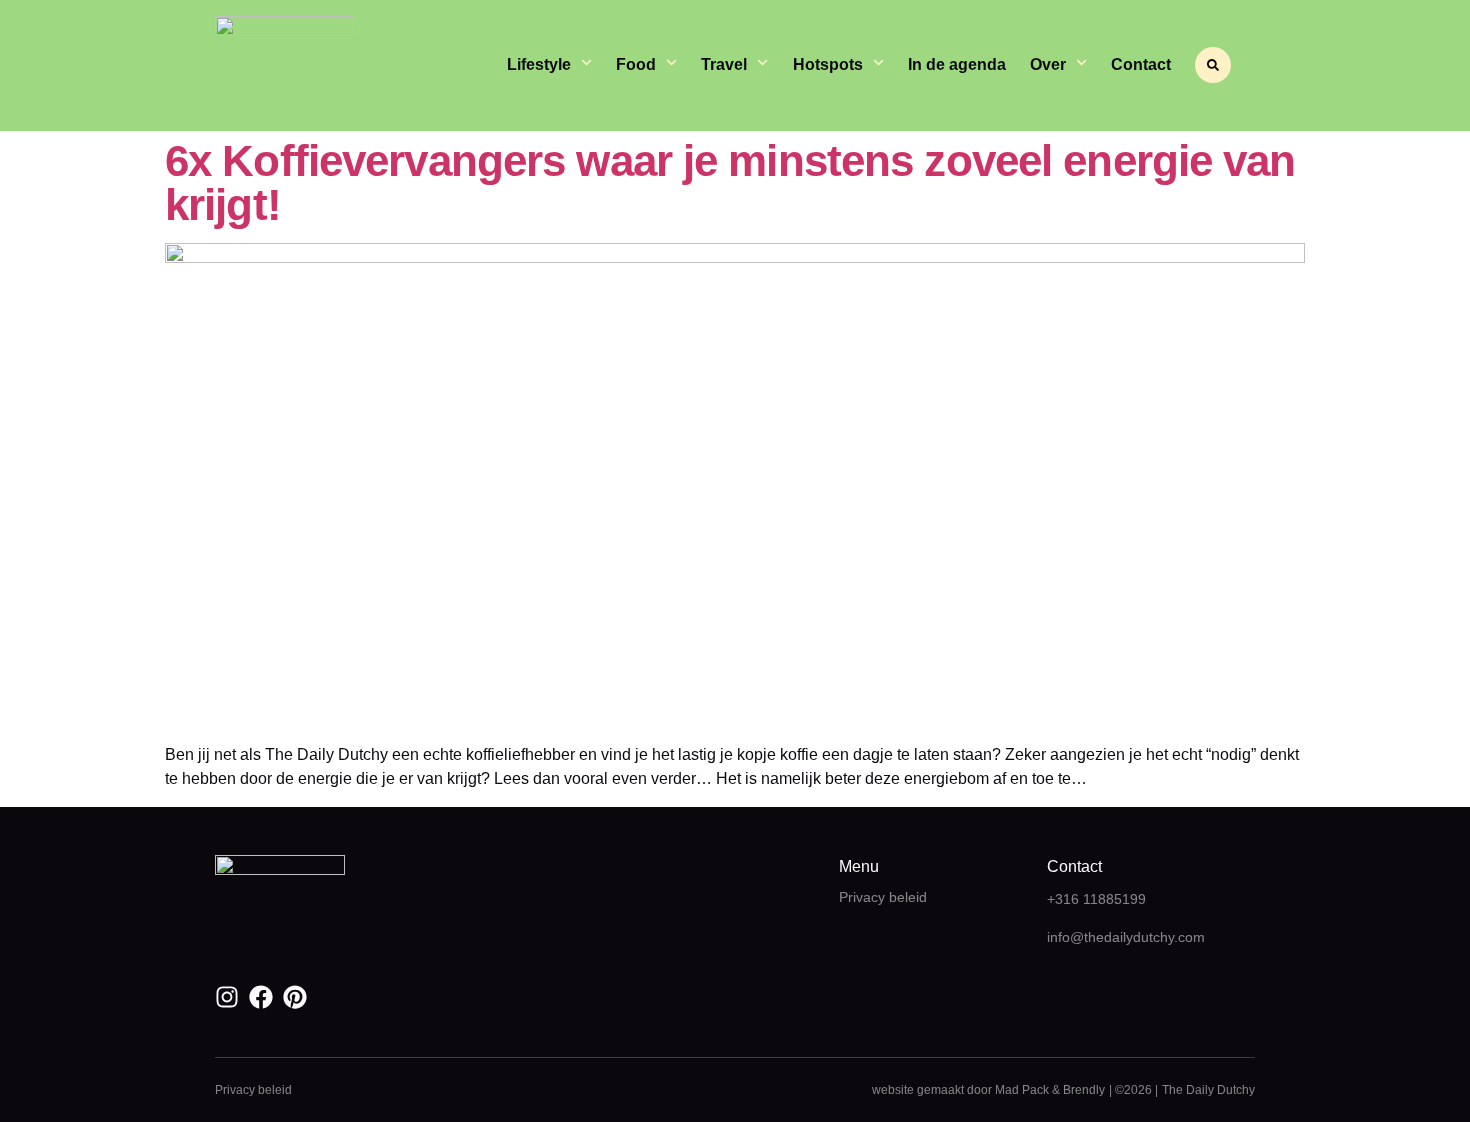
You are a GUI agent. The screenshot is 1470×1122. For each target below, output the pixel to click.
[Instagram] (227, 997)
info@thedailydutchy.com (1126, 937)
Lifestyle (539, 64)
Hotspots (828, 64)
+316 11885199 (1096, 899)
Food (636, 64)
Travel (724, 64)
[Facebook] (261, 997)
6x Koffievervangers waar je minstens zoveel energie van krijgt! (730, 182)
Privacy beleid (883, 897)
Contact (1141, 64)
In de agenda (957, 64)
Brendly (1084, 1090)
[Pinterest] (295, 997)
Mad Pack (1022, 1090)
